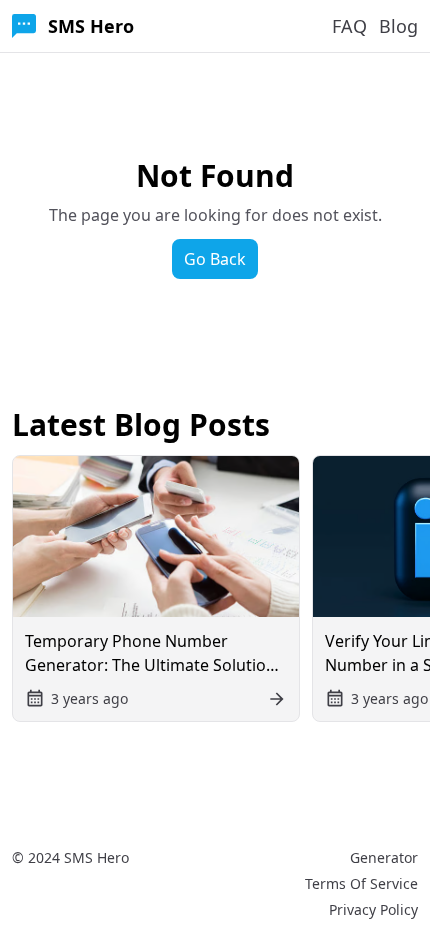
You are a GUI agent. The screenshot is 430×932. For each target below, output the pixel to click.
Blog (398, 26)
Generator (384, 857)
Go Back (215, 259)
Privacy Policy (373, 909)
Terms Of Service (361, 883)
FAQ (349, 26)
